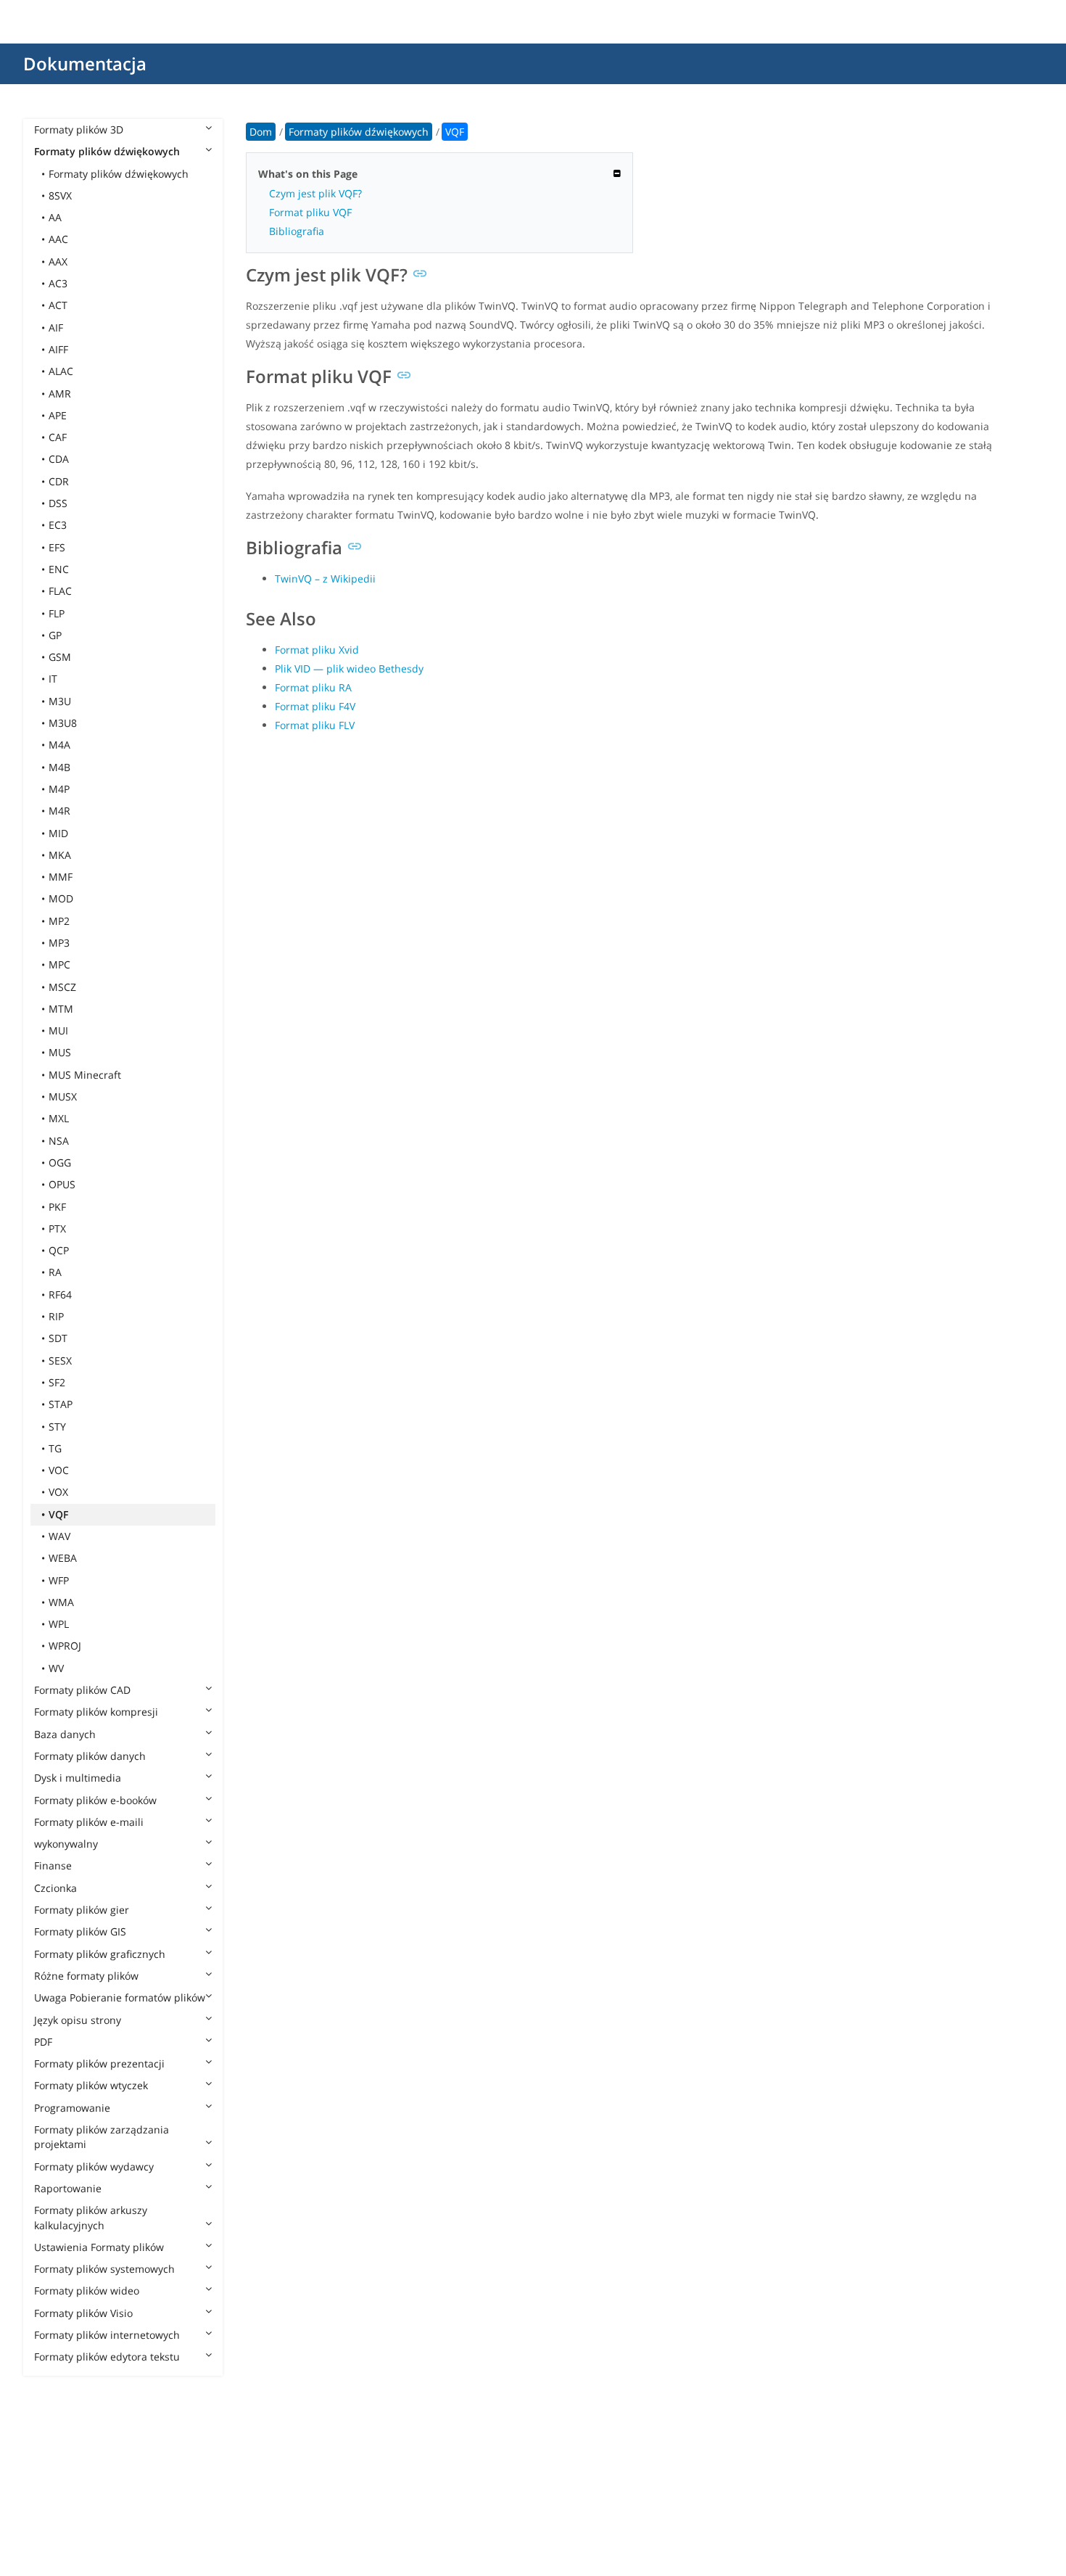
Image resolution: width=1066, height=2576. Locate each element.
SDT (58, 1338)
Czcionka (55, 1888)
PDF (43, 2042)
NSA (59, 1141)
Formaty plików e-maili (89, 1822)
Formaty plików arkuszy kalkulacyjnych (91, 2217)
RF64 (60, 1295)
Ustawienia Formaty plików (99, 2247)
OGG (60, 1163)
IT (53, 679)
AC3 (58, 283)
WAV (59, 1536)
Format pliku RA (313, 687)
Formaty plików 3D (79, 129)
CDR (59, 481)
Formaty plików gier (82, 1910)
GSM (60, 657)
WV (56, 1668)
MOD (61, 898)
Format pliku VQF (310, 212)
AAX (58, 262)
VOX (58, 1492)
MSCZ (62, 987)
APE (58, 415)
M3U (60, 701)
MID (58, 833)
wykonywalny (66, 1844)
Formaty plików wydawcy (94, 2166)
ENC (59, 569)
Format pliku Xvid (317, 650)
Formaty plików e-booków (95, 1800)
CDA (59, 459)
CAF (58, 437)
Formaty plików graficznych (100, 1954)
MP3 (59, 943)
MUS (60, 1052)
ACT (58, 305)
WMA (61, 1602)
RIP (56, 1316)
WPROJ (65, 1646)
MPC (59, 964)
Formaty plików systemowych (104, 2269)
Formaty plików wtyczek (91, 2085)
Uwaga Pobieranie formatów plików (120, 1997)
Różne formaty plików (86, 1976)
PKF (57, 1207)
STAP (61, 1404)
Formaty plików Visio (83, 2313)
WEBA (63, 1558)
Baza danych (65, 1734)
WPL (59, 1624)
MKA (60, 855)
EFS (57, 547)
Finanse (53, 1865)
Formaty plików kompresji (96, 1712)
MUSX (63, 1096)
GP (55, 635)
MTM (61, 1009)
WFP (59, 1580)
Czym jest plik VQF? (315, 193)
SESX (60, 1361)
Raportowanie (68, 2188)
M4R (59, 811)
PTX (57, 1229)
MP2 (59, 921)
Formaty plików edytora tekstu (107, 2357)
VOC (59, 1470)
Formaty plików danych (90, 1756)
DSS (58, 503)
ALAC (61, 371)
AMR (60, 394)
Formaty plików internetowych (107, 2335)
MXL (59, 1118)
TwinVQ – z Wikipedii (325, 579)
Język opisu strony (78, 2020)
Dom (261, 132)
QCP (59, 1250)
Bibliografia (297, 231)
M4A (59, 745)
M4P (59, 789)
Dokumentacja (85, 63)
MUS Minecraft (85, 1075)
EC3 (58, 525)
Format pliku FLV (315, 725)
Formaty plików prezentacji (99, 2063)
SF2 (57, 1382)
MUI (58, 1030)
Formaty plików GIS (80, 1931)
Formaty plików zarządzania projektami (102, 2137)
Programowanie (72, 2108)
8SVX (60, 196)
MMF (61, 877)
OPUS (62, 1184)
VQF (58, 1514)
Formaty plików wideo (87, 2291)
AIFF (58, 349)
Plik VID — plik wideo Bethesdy (349, 668)
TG (55, 1448)
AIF (56, 328)
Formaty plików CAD (82, 1690)
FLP (57, 613)
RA (55, 1272)
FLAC (60, 591)
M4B (59, 767)
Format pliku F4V (315, 706)
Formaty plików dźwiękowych (107, 151)
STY (57, 1427)
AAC (58, 239)
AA (55, 217)
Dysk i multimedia (78, 1778)
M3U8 (63, 723)
